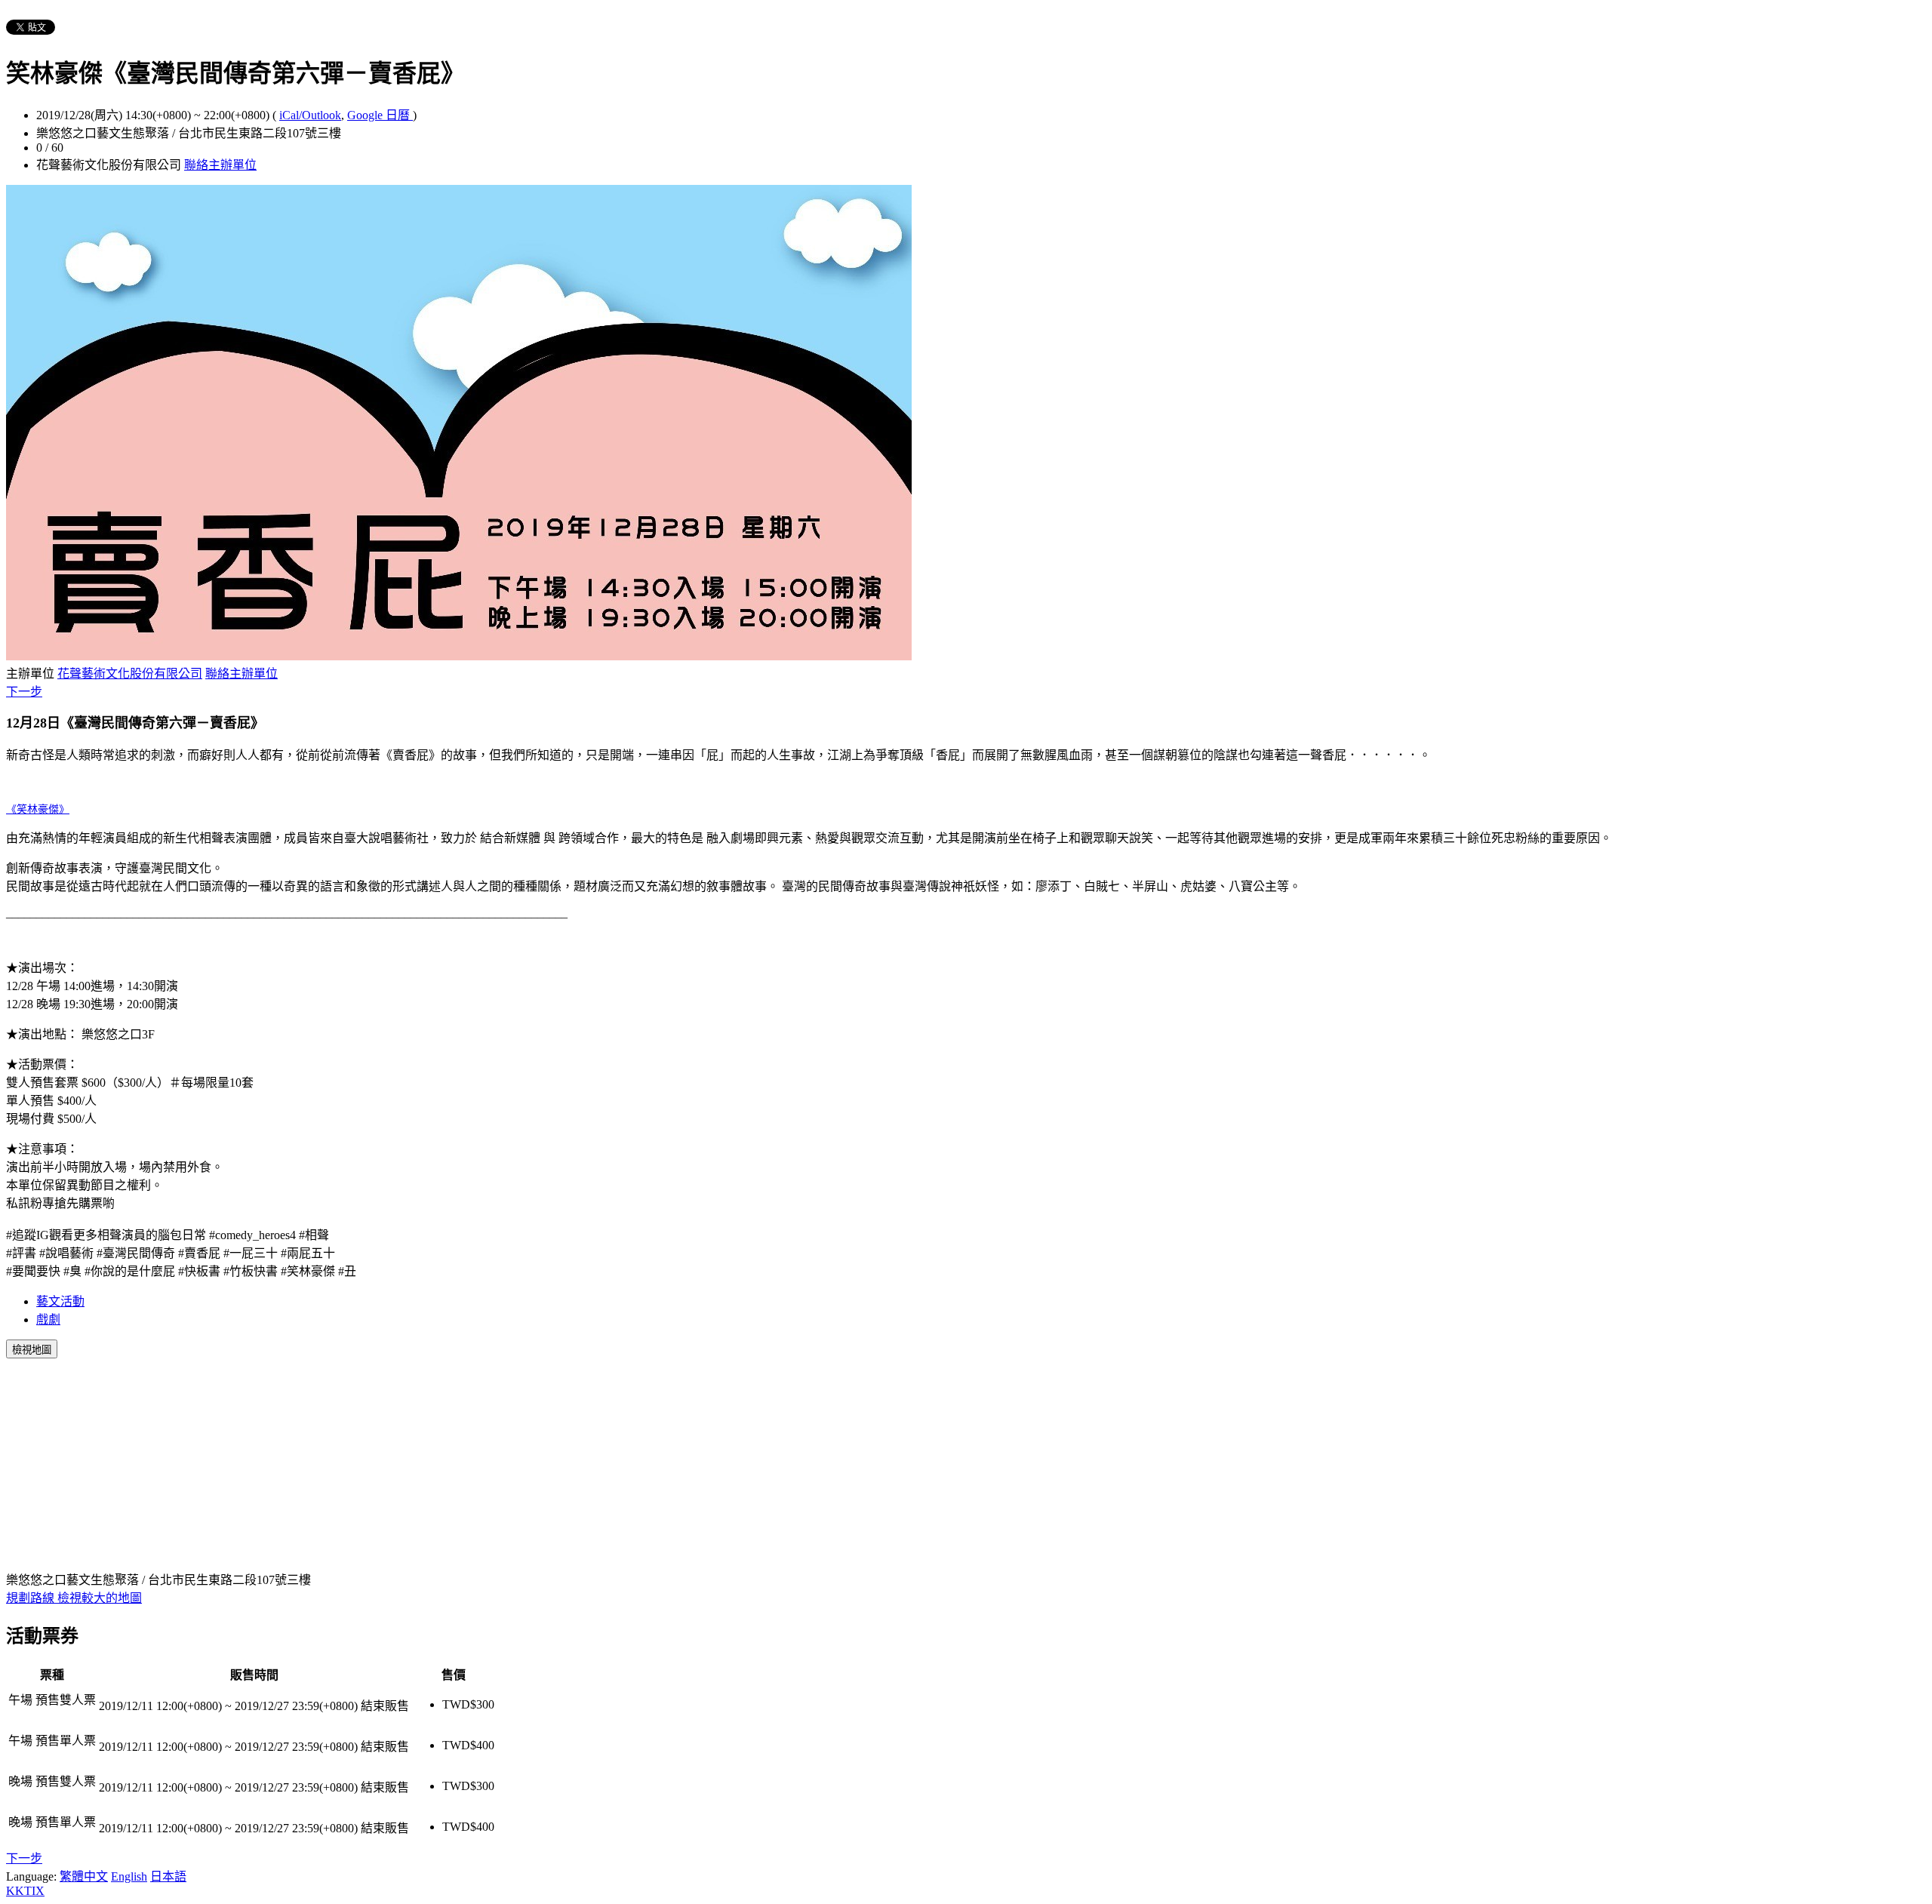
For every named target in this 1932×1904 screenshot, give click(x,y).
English (129, 1876)
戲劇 (48, 1320)
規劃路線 (32, 1598)
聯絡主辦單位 (220, 165)
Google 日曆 (380, 115)
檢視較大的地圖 (100, 1598)
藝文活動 (60, 1301)
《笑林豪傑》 (38, 809)
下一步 (24, 692)
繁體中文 (84, 1876)
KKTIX (25, 1891)
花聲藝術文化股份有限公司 (130, 674)
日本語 (168, 1876)
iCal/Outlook (310, 115)
